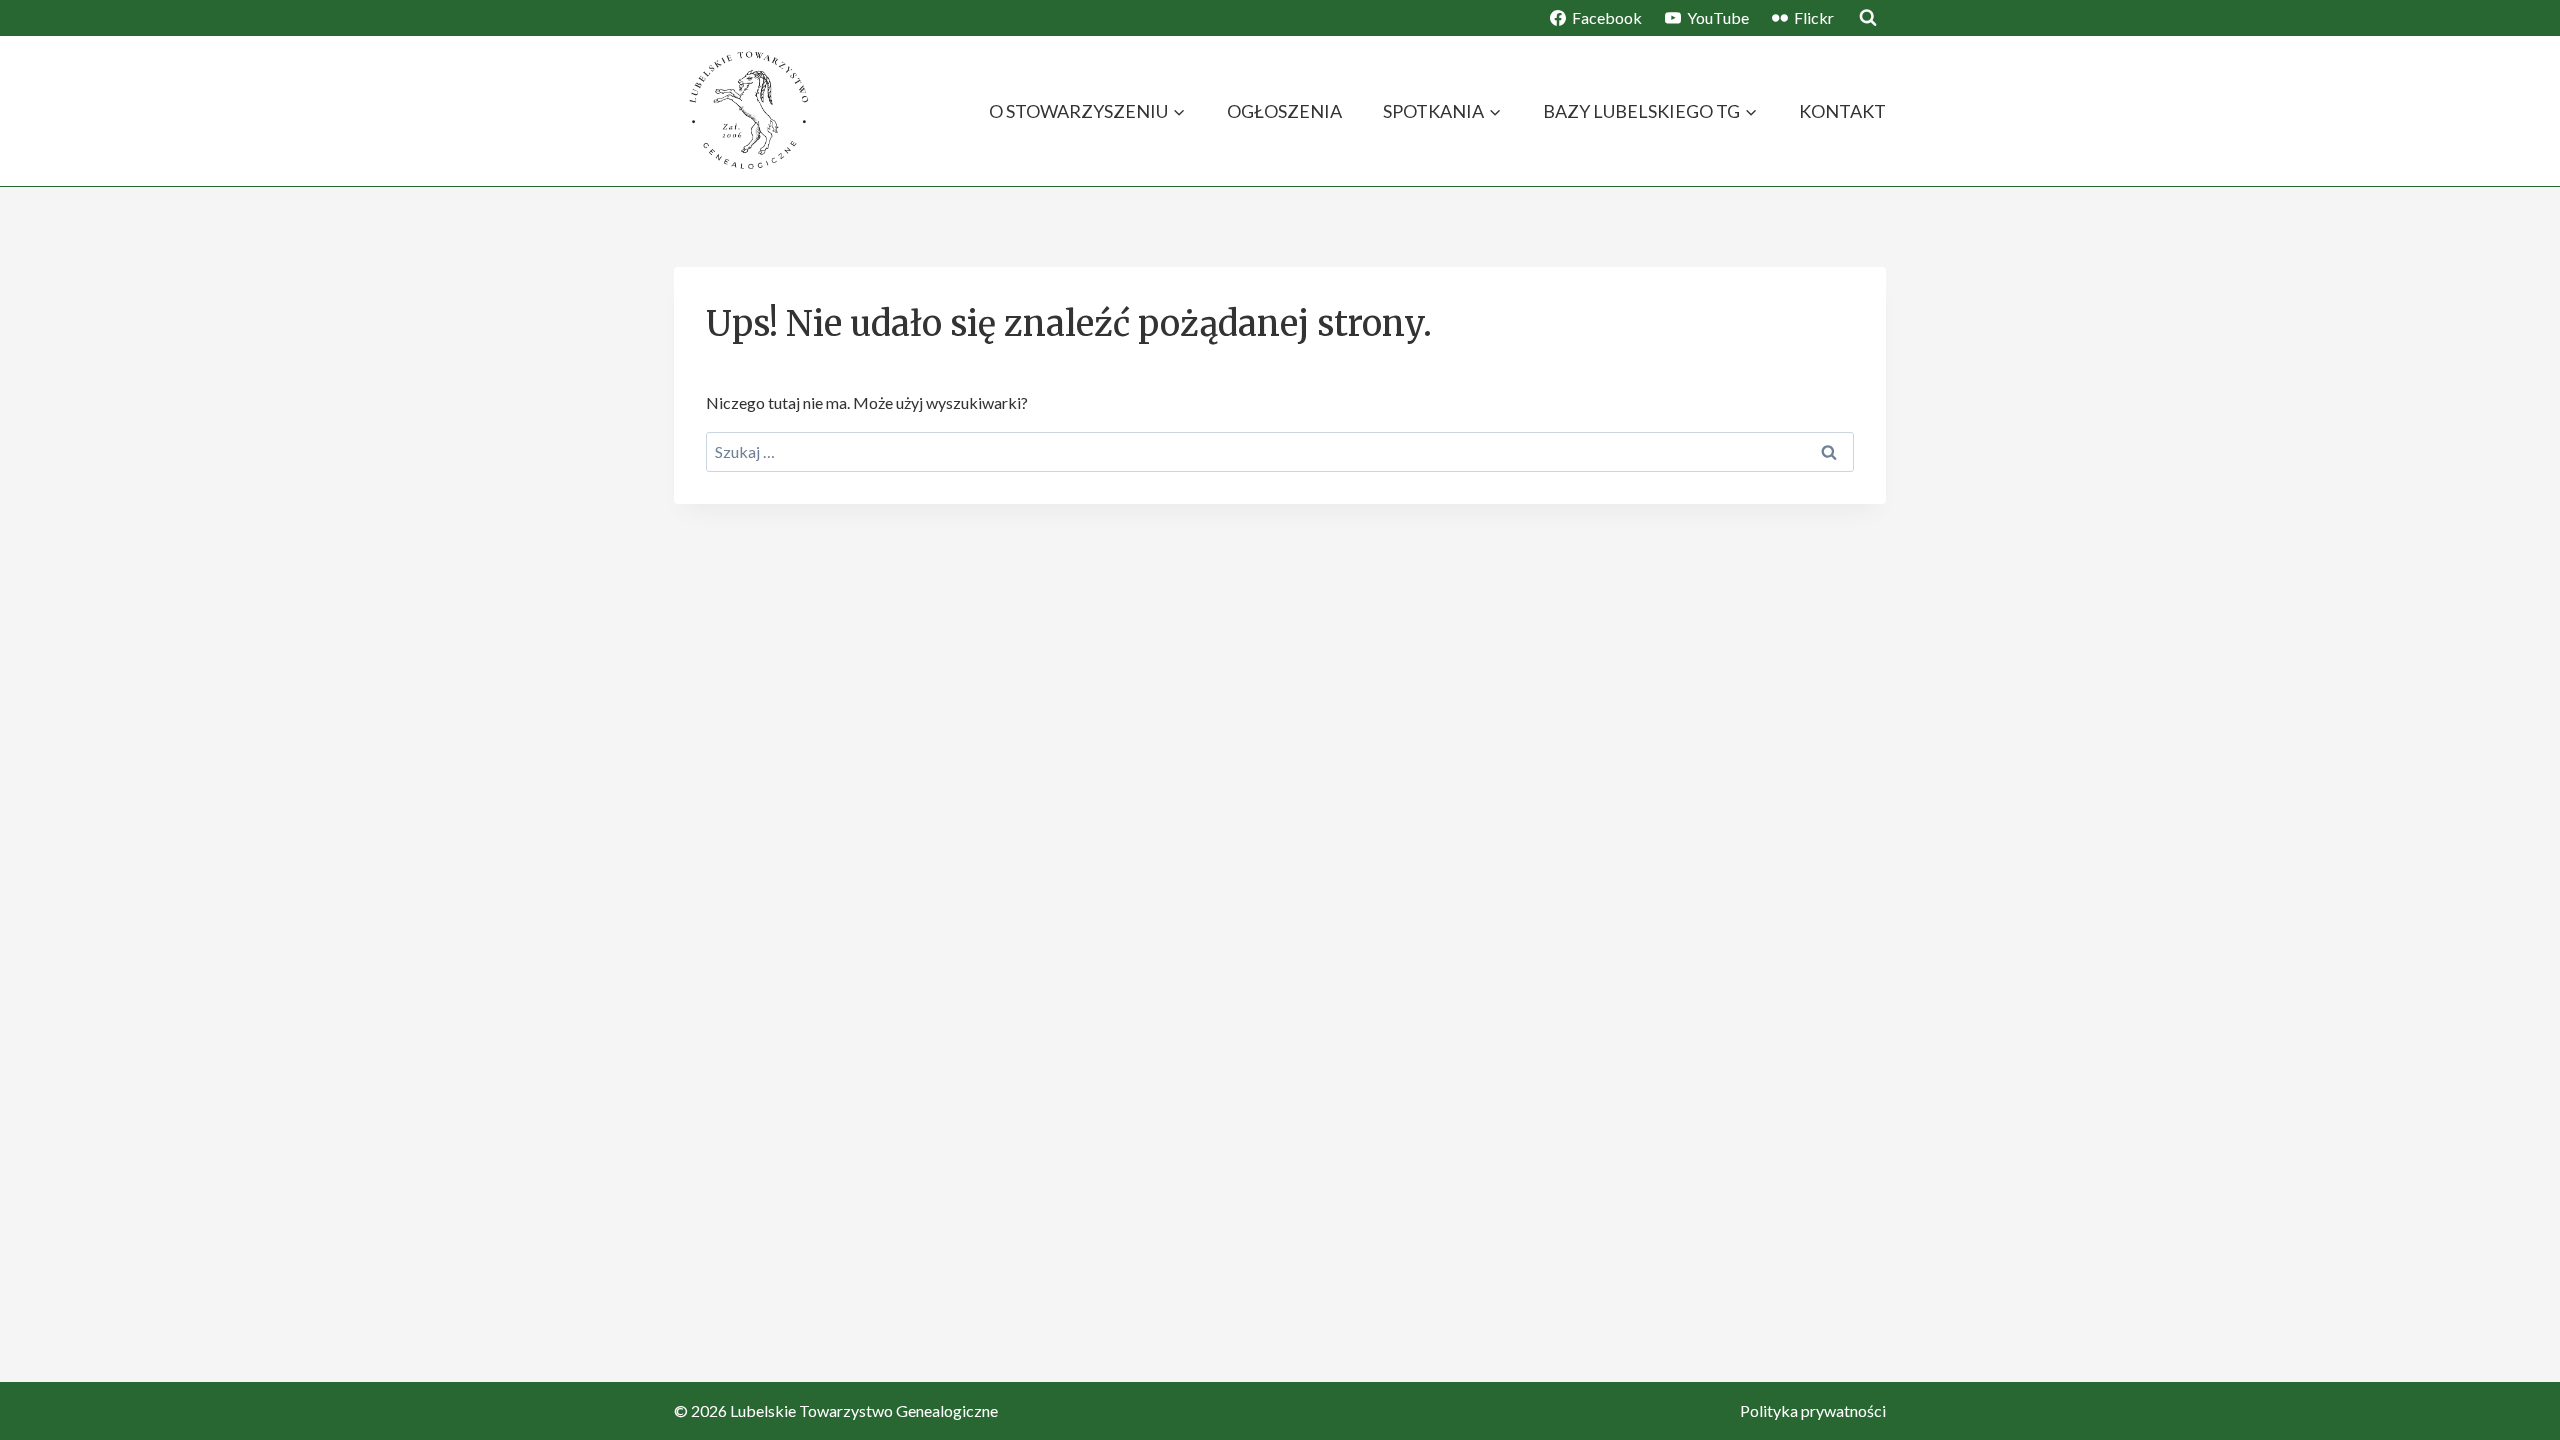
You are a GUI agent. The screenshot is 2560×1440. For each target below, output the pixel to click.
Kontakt (1842, 111)
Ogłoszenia (1284, 111)
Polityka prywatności (1813, 1410)
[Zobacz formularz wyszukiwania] (1868, 18)
